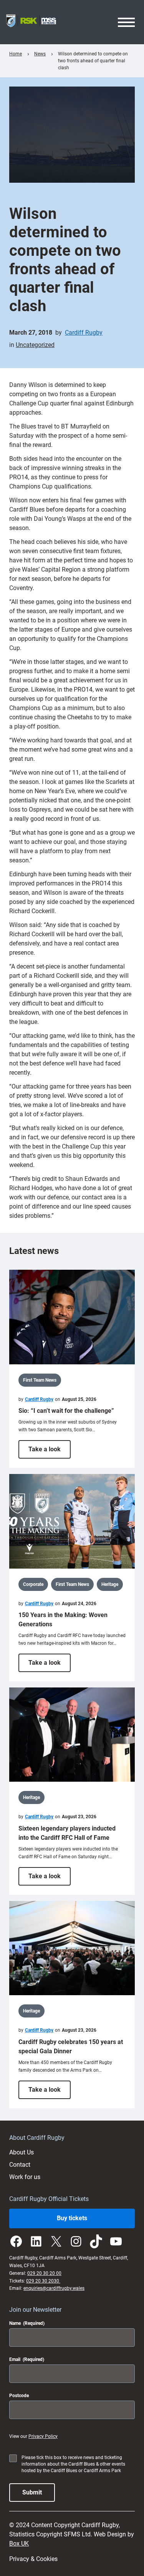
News (40, 54)
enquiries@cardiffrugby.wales (54, 2288)
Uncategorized (35, 345)
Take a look (50, 1452)
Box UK (19, 2543)
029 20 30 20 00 (44, 2273)
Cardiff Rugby (84, 333)
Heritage (110, 1584)
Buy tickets (72, 2218)
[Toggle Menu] (126, 22)
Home (16, 54)
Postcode (19, 2396)
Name (27, 2323)
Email (27, 2359)
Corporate (33, 1584)
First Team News (40, 1380)
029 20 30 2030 (43, 2281)
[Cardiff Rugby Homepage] (31, 22)
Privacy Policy (43, 2436)
